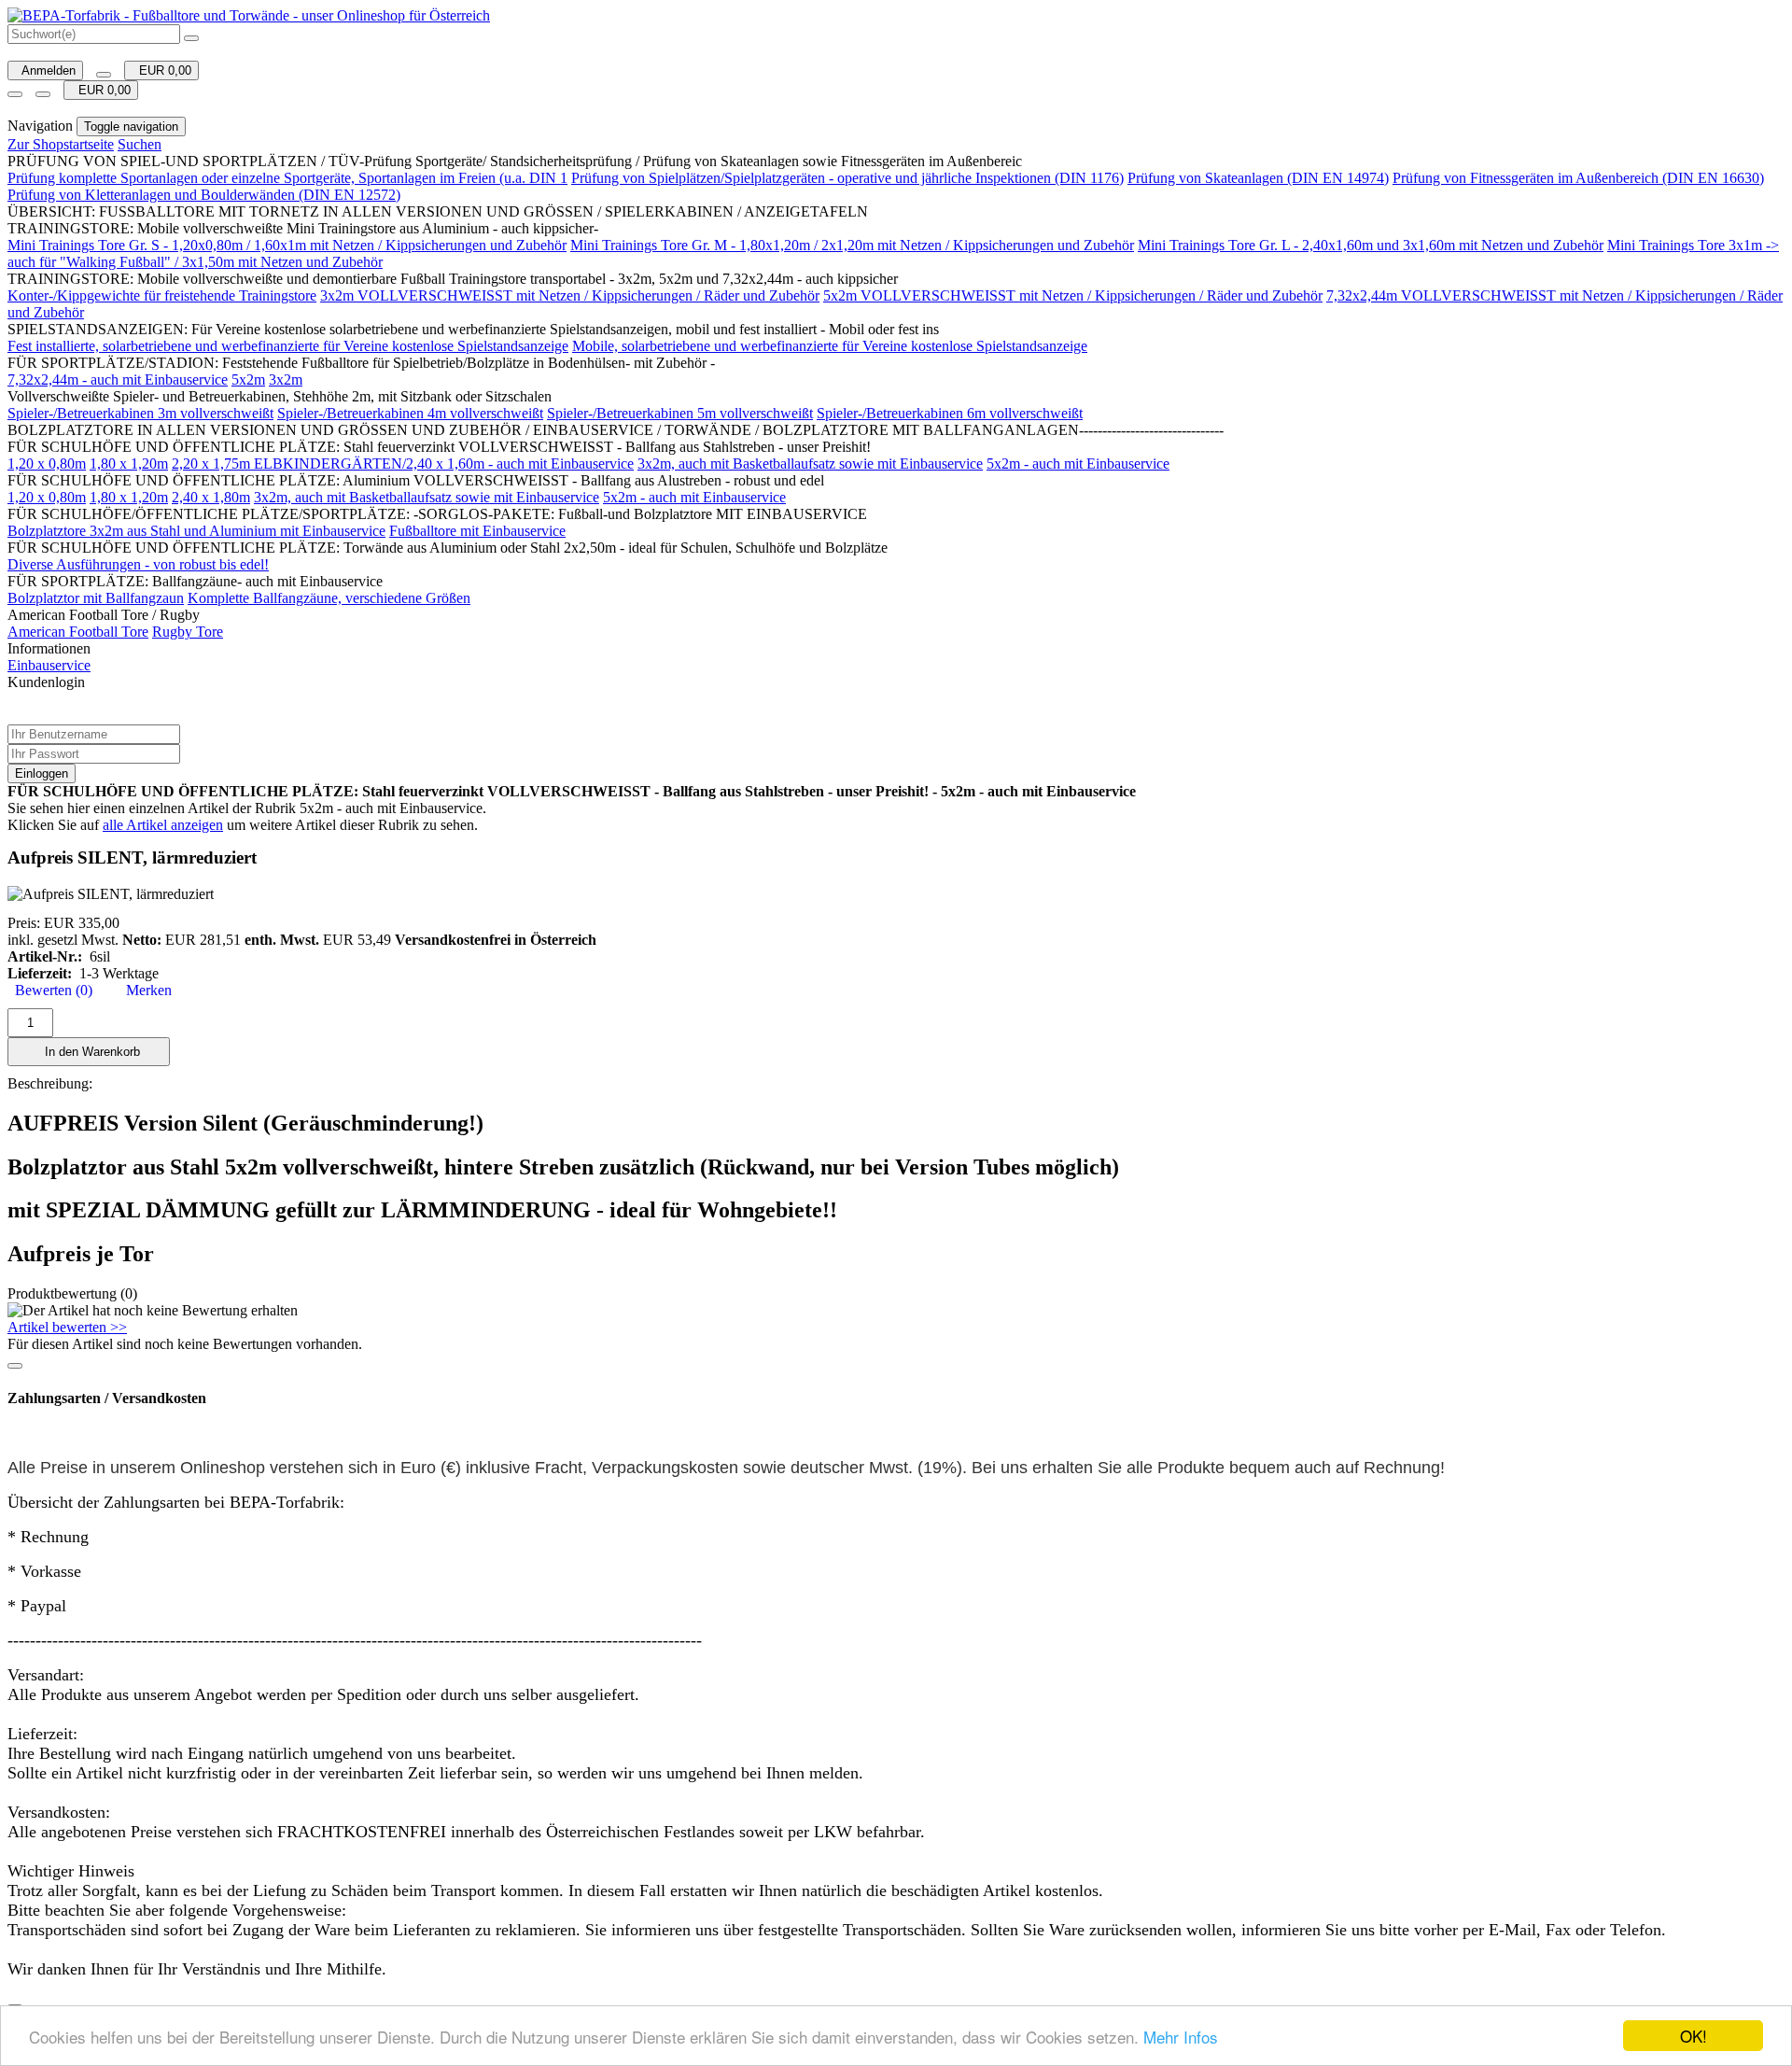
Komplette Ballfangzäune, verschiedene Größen (329, 598)
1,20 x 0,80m (47, 464)
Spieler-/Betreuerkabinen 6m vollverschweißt (950, 413)
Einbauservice (49, 665)
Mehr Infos (1181, 2037)
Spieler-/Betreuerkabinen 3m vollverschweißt (140, 413)
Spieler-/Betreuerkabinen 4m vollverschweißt (410, 413)
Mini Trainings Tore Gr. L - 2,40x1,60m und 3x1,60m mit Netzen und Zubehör (1371, 245)
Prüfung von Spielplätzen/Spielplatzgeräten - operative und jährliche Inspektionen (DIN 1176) (847, 178)
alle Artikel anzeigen (163, 825)
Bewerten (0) (50, 990)
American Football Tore (78, 632)
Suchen (140, 144)
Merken (145, 990)
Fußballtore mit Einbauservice (477, 531)
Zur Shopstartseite (61, 144)
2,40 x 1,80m (211, 497)
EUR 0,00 (161, 70)
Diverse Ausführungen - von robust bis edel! (138, 564)
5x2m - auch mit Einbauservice (1078, 464)
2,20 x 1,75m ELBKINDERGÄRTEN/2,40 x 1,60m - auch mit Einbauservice (403, 464)
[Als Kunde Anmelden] (15, 94)
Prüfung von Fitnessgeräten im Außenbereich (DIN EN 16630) (1578, 178)
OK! (1694, 2036)
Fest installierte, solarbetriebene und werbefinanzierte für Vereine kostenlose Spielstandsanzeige (288, 346)
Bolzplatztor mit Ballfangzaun (96, 598)
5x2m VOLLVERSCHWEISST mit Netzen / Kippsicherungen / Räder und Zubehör (1073, 295)
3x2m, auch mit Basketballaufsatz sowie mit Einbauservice (810, 464)
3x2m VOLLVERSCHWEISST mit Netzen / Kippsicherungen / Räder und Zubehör (570, 295)
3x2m (286, 379)
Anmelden (45, 70)
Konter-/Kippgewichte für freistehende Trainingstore (162, 295)
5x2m (248, 379)
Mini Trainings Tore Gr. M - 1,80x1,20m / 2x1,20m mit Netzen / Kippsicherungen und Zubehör (852, 245)
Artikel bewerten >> (67, 1327)
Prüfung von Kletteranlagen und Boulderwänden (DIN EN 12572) (204, 195)
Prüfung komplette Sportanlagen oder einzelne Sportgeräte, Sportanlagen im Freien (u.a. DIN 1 (287, 178)
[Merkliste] (104, 75)
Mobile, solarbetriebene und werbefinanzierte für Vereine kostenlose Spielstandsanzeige (830, 346)
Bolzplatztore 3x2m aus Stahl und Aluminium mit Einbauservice (196, 531)
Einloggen (42, 773)
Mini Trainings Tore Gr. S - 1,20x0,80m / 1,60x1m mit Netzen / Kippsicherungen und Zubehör (287, 245)
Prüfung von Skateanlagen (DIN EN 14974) (1258, 178)
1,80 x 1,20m (129, 464)
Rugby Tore (188, 632)
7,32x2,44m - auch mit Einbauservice (118, 379)
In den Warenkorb (89, 1052)
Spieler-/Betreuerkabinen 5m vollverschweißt (680, 413)
